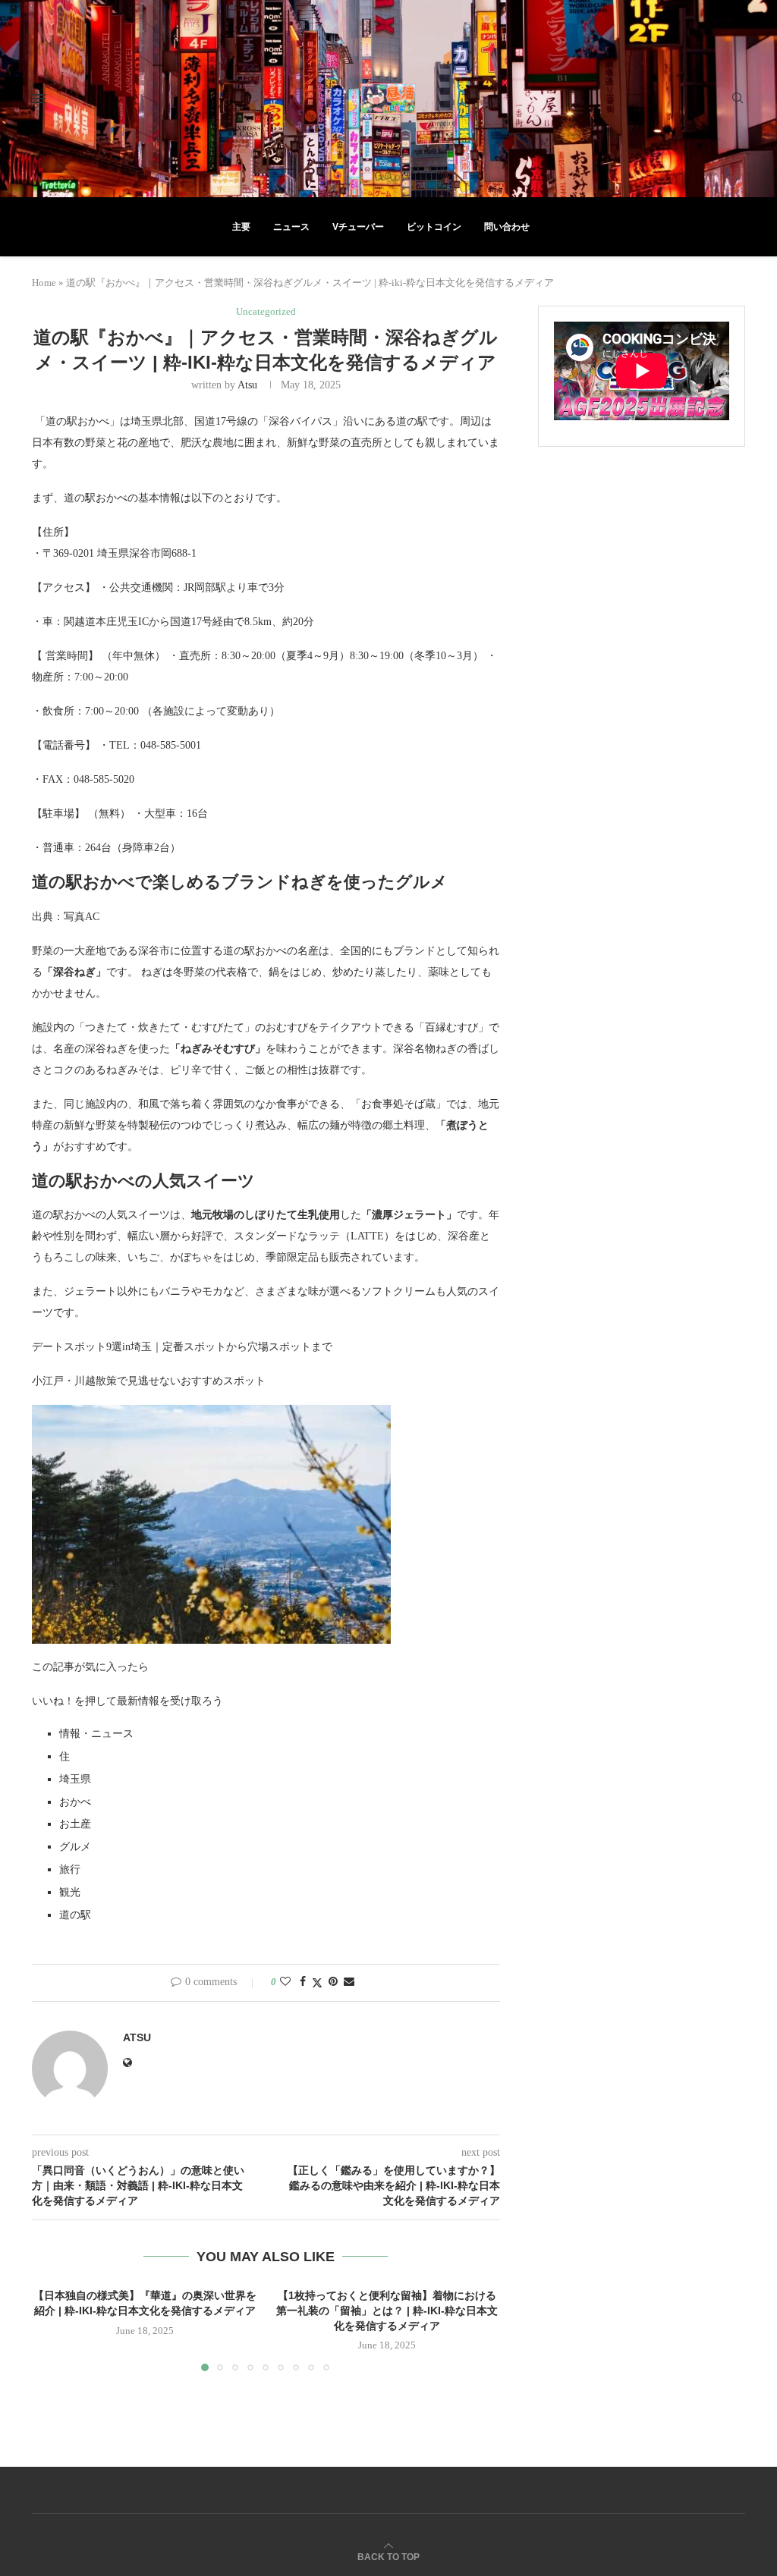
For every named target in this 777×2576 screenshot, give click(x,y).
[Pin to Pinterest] (333, 1982)
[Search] (738, 99)
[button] (52, 2329)
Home (44, 283)
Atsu (247, 385)
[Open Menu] (39, 99)
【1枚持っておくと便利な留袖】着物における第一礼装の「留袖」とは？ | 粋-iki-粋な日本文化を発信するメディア (387, 2310)
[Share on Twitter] (317, 1983)
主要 (241, 227)
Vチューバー (358, 227)
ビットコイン (434, 227)
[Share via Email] (349, 1982)
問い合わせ (507, 227)
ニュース (291, 227)
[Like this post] (285, 1982)
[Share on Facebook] (303, 1982)
